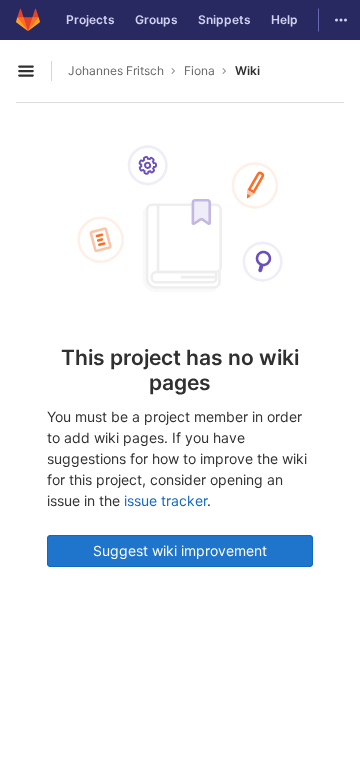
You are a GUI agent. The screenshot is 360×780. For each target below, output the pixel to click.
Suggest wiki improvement (180, 550)
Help (284, 19)
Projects (90, 19)
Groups (156, 19)
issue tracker (165, 500)
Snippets (224, 19)
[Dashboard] (28, 20)
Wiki (247, 70)
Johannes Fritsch (116, 70)
